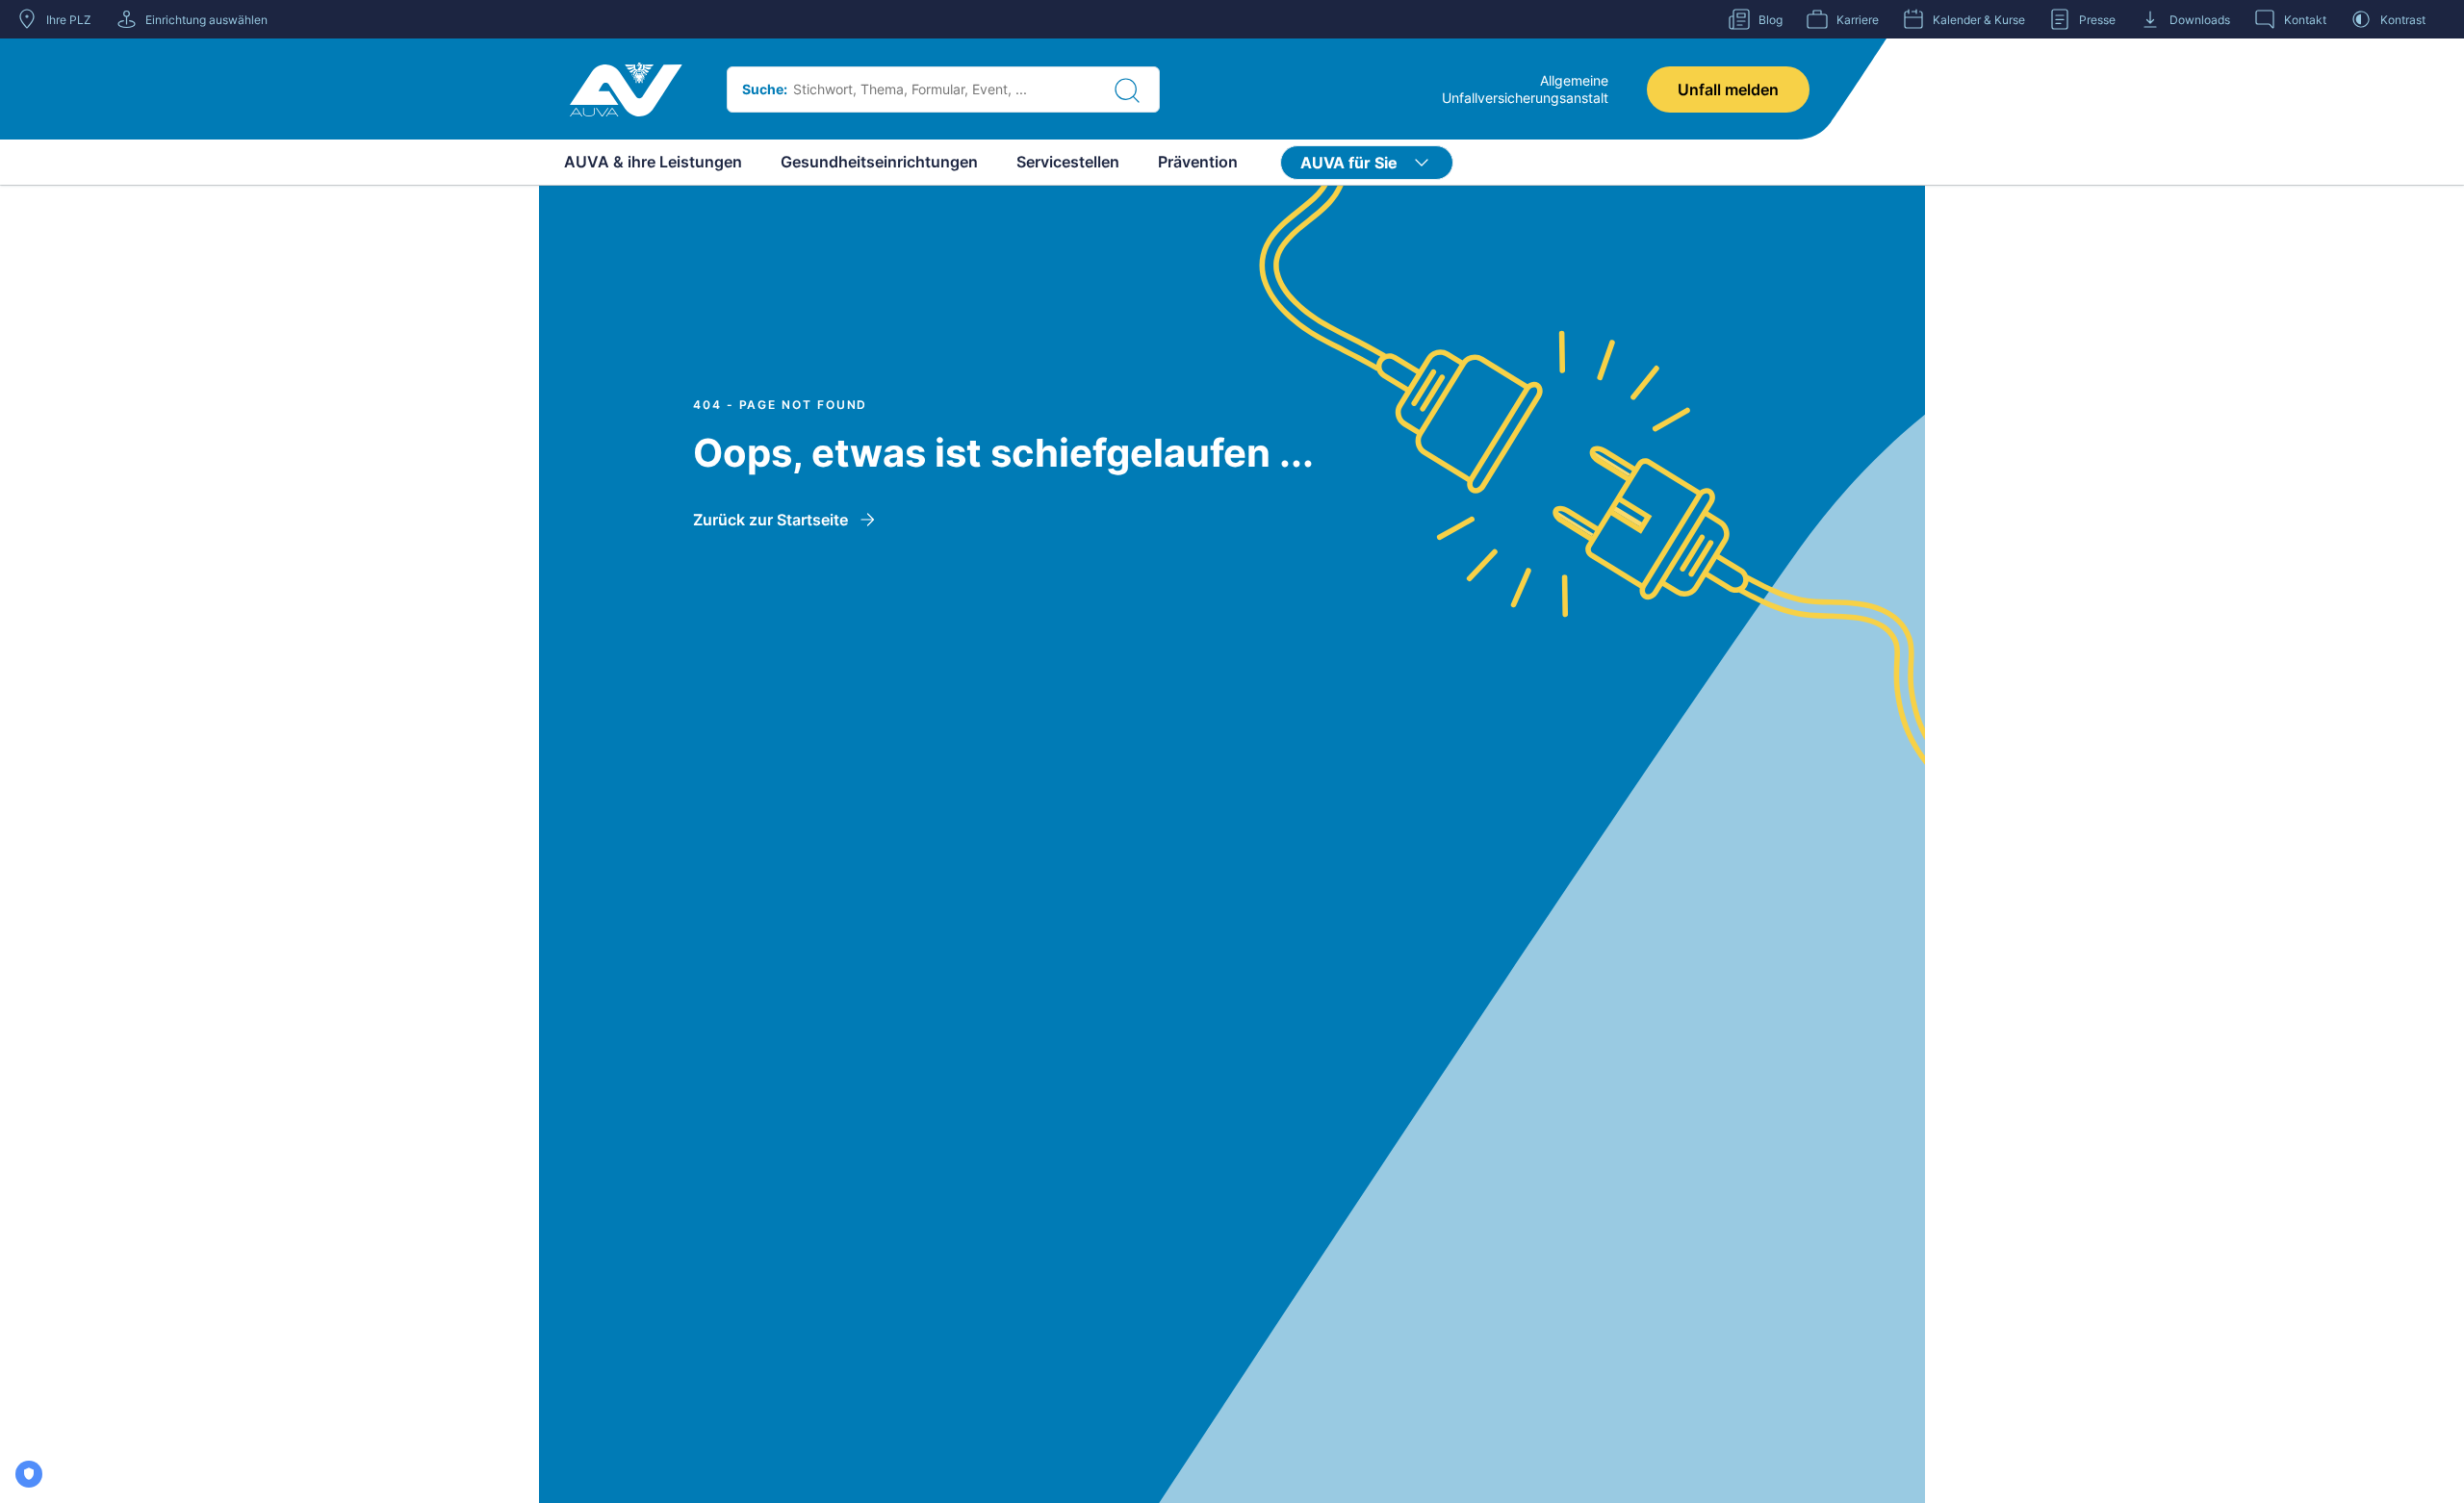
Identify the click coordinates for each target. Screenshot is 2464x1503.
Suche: (765, 89)
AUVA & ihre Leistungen (653, 162)
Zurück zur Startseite (770, 520)
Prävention (1198, 162)
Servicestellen (1068, 162)
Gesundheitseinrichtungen (879, 162)
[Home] (626, 89)
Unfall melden (1728, 89)
